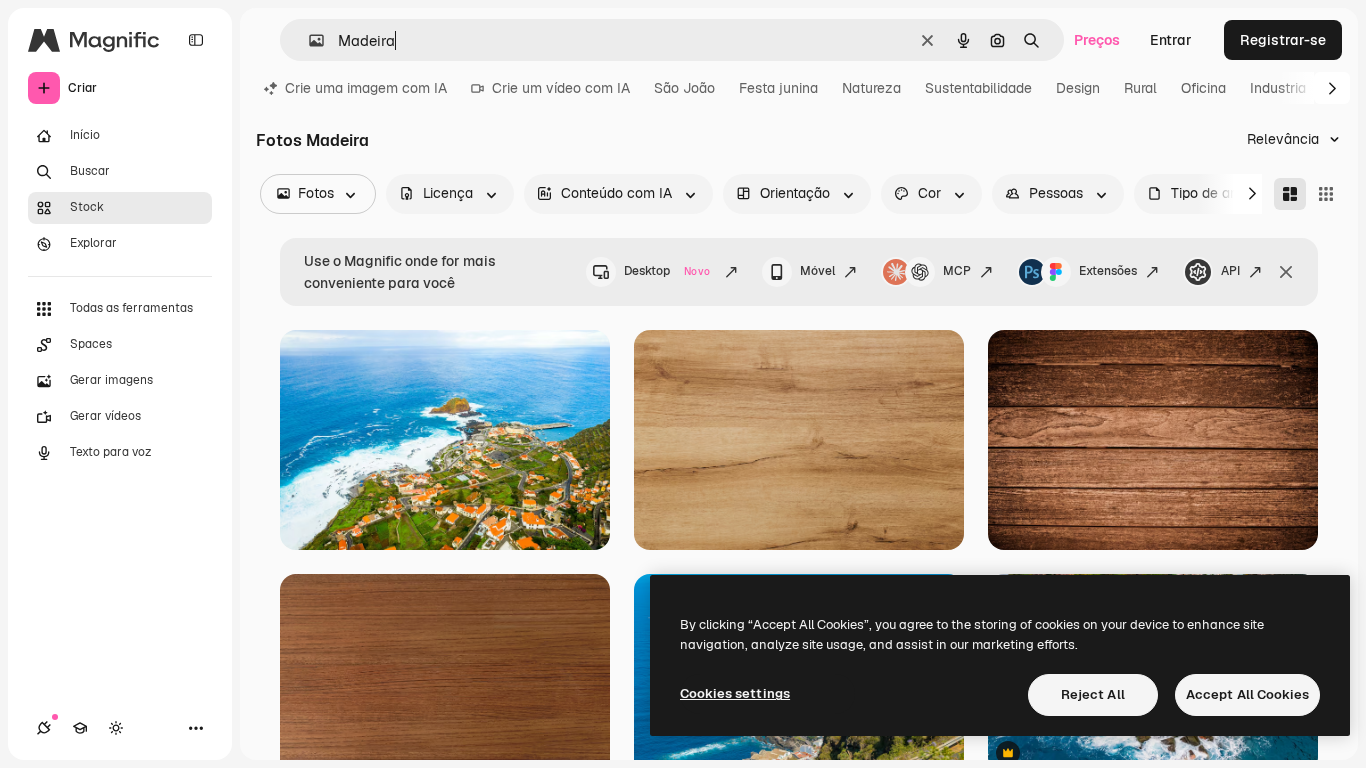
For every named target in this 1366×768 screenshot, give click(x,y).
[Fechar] (1286, 272)
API (1230, 271)
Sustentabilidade (978, 88)
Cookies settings (735, 693)
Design (1078, 88)
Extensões (1108, 271)
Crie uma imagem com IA (366, 88)
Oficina (1203, 88)
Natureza (871, 88)
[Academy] (80, 728)
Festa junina (778, 88)
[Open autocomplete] (308, 40)
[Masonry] (1290, 194)
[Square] (1326, 194)
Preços (1097, 40)
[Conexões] (44, 728)
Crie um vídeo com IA (561, 88)
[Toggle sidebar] (196, 40)
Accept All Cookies (1247, 694)
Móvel (817, 271)
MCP (957, 271)
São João (684, 88)
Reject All (1093, 694)
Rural (1140, 88)
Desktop (667, 271)
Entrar (1171, 40)
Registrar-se (1283, 40)
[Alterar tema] (116, 728)
